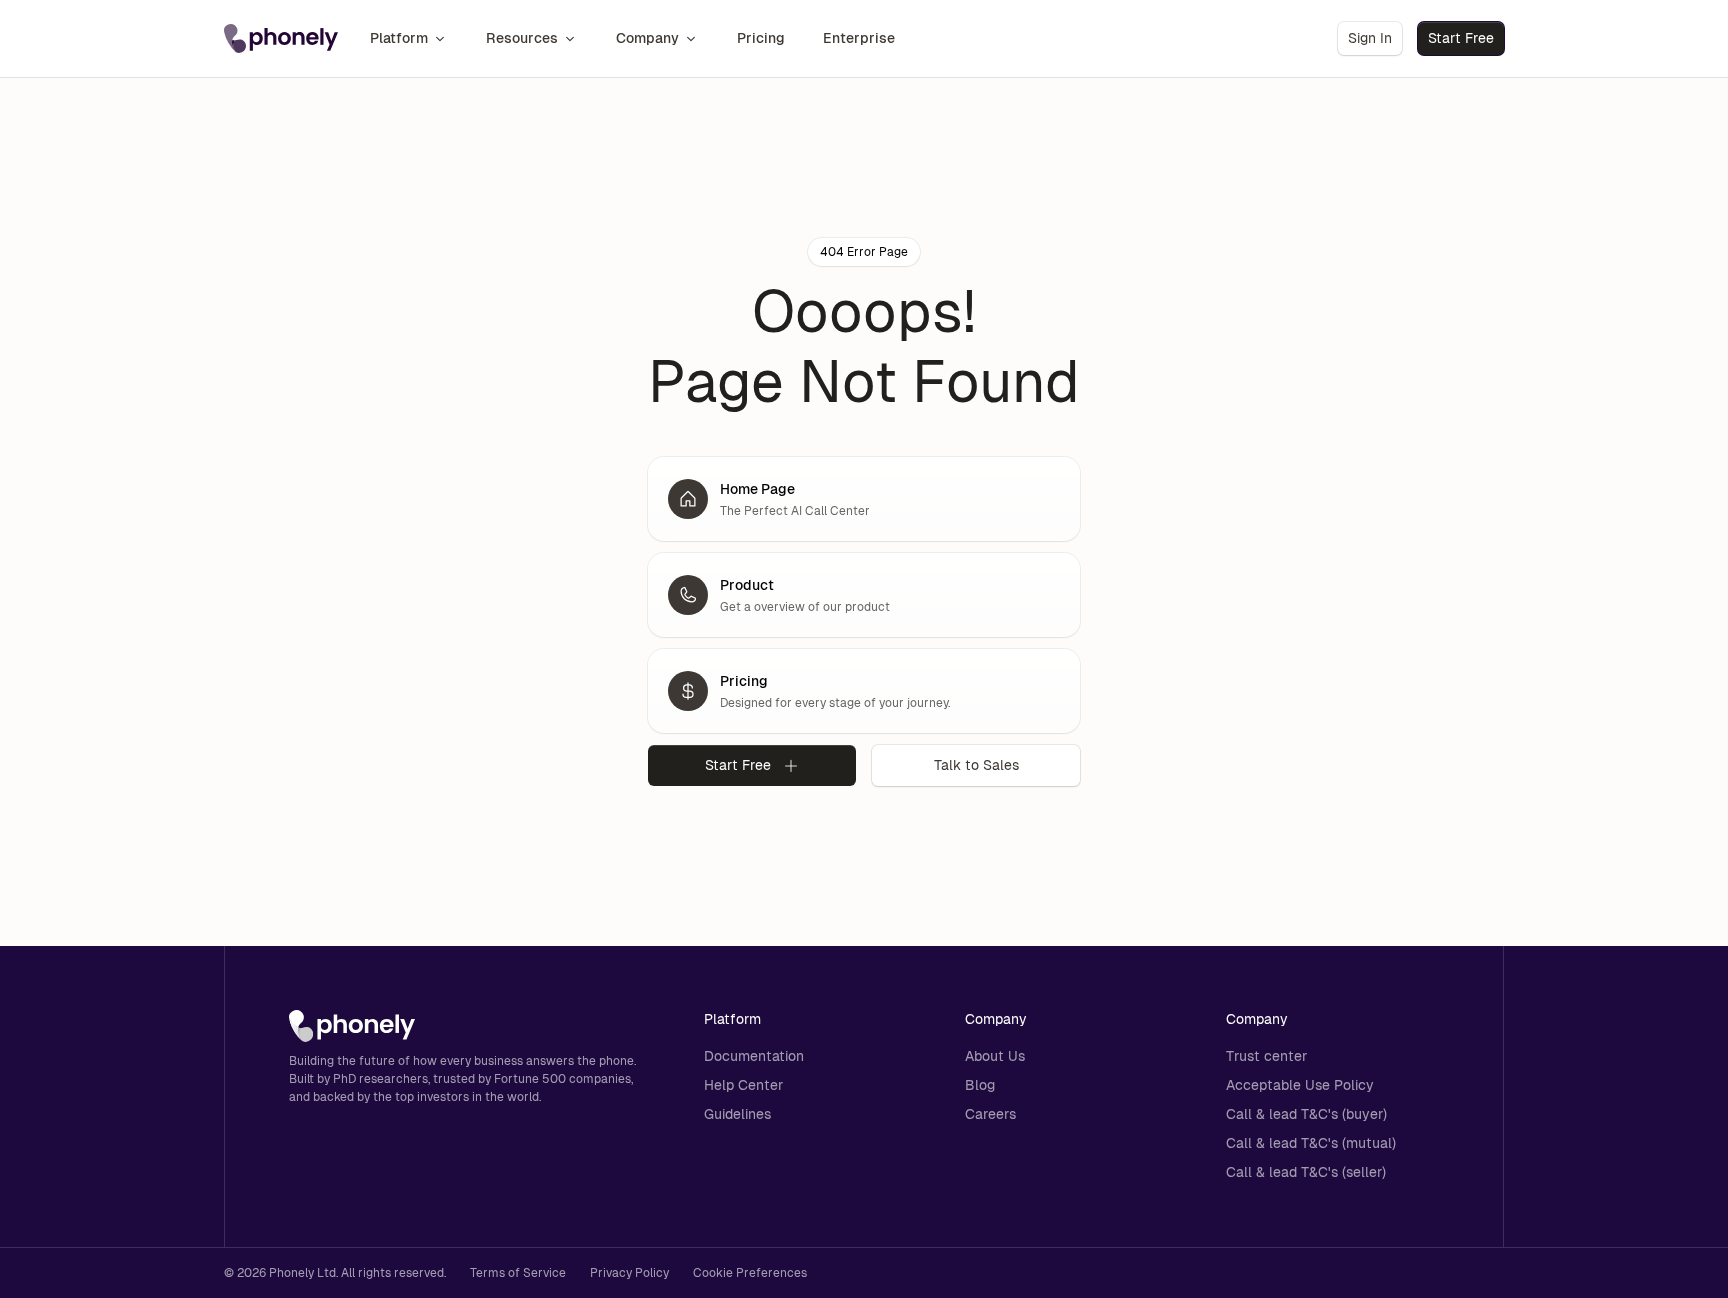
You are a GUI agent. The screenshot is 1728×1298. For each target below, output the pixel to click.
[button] (409, 38)
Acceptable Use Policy (1300, 1085)
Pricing (761, 38)
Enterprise (859, 38)
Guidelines (737, 1114)
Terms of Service (518, 1273)
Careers (990, 1114)
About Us (995, 1056)
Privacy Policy (629, 1273)
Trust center (1266, 1056)
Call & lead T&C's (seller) (1306, 1172)
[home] (281, 39)
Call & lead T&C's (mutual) (1311, 1143)
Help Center (743, 1085)
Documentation (754, 1056)
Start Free (1461, 38)
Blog (980, 1085)
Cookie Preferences (750, 1273)
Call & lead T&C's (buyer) (1306, 1114)
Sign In (1370, 38)
